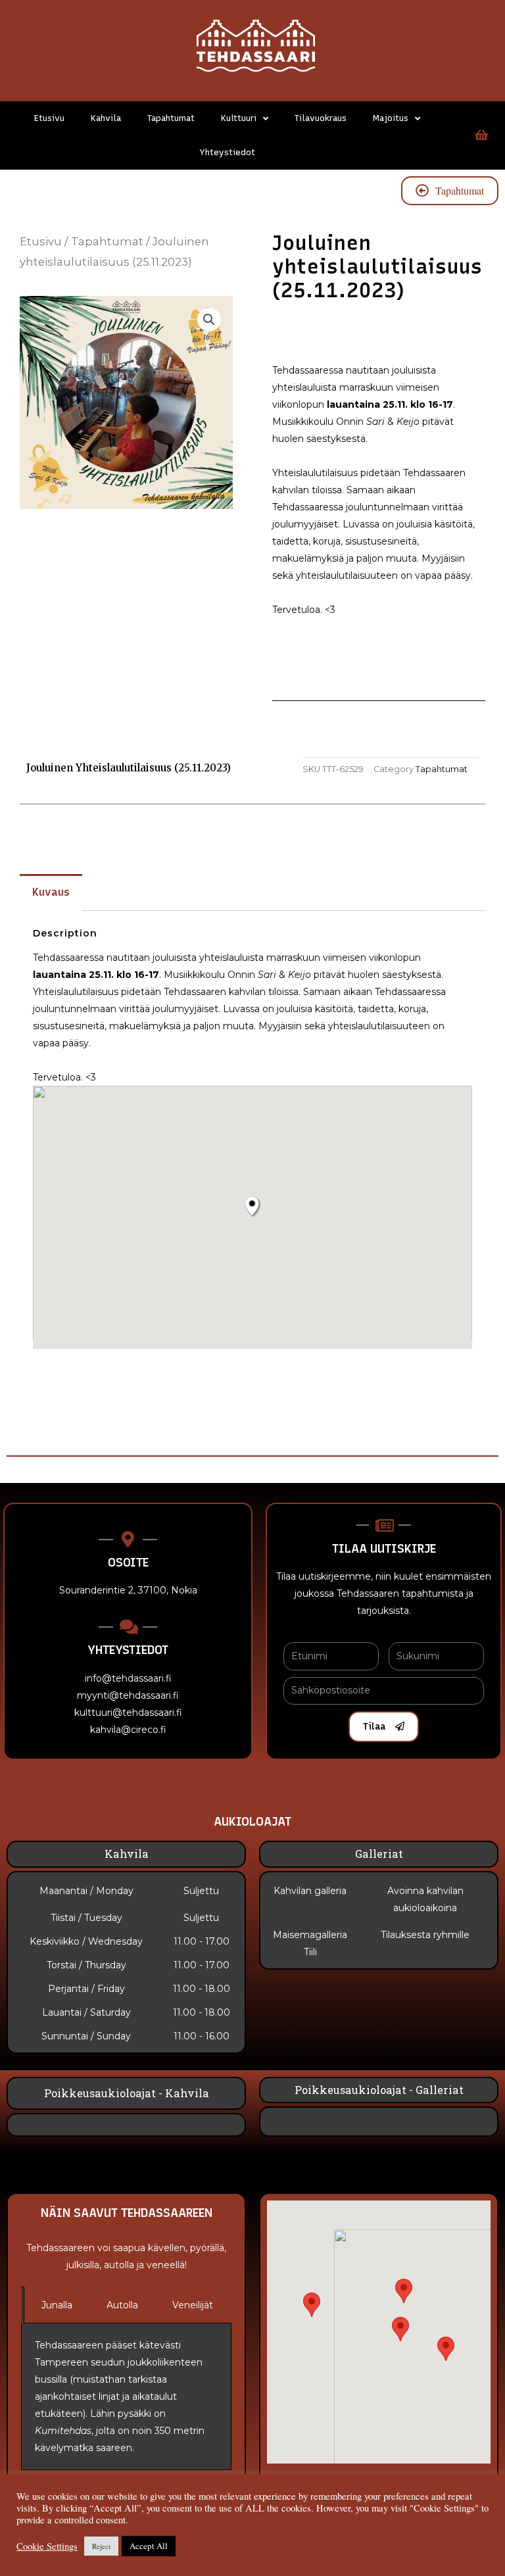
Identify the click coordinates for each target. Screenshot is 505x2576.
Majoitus (391, 118)
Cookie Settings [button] (47, 2546)
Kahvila (106, 118)
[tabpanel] (126, 2397)
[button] (446, 2349)
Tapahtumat (171, 118)
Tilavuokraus (321, 118)
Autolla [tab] (122, 2305)
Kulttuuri (239, 118)
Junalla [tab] (57, 2305)
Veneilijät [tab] (193, 2305)
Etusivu (49, 118)
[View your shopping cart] (480, 135)
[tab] (51, 892)
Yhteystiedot (227, 152)
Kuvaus (51, 892)
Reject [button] (101, 2546)
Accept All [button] (149, 2546)
